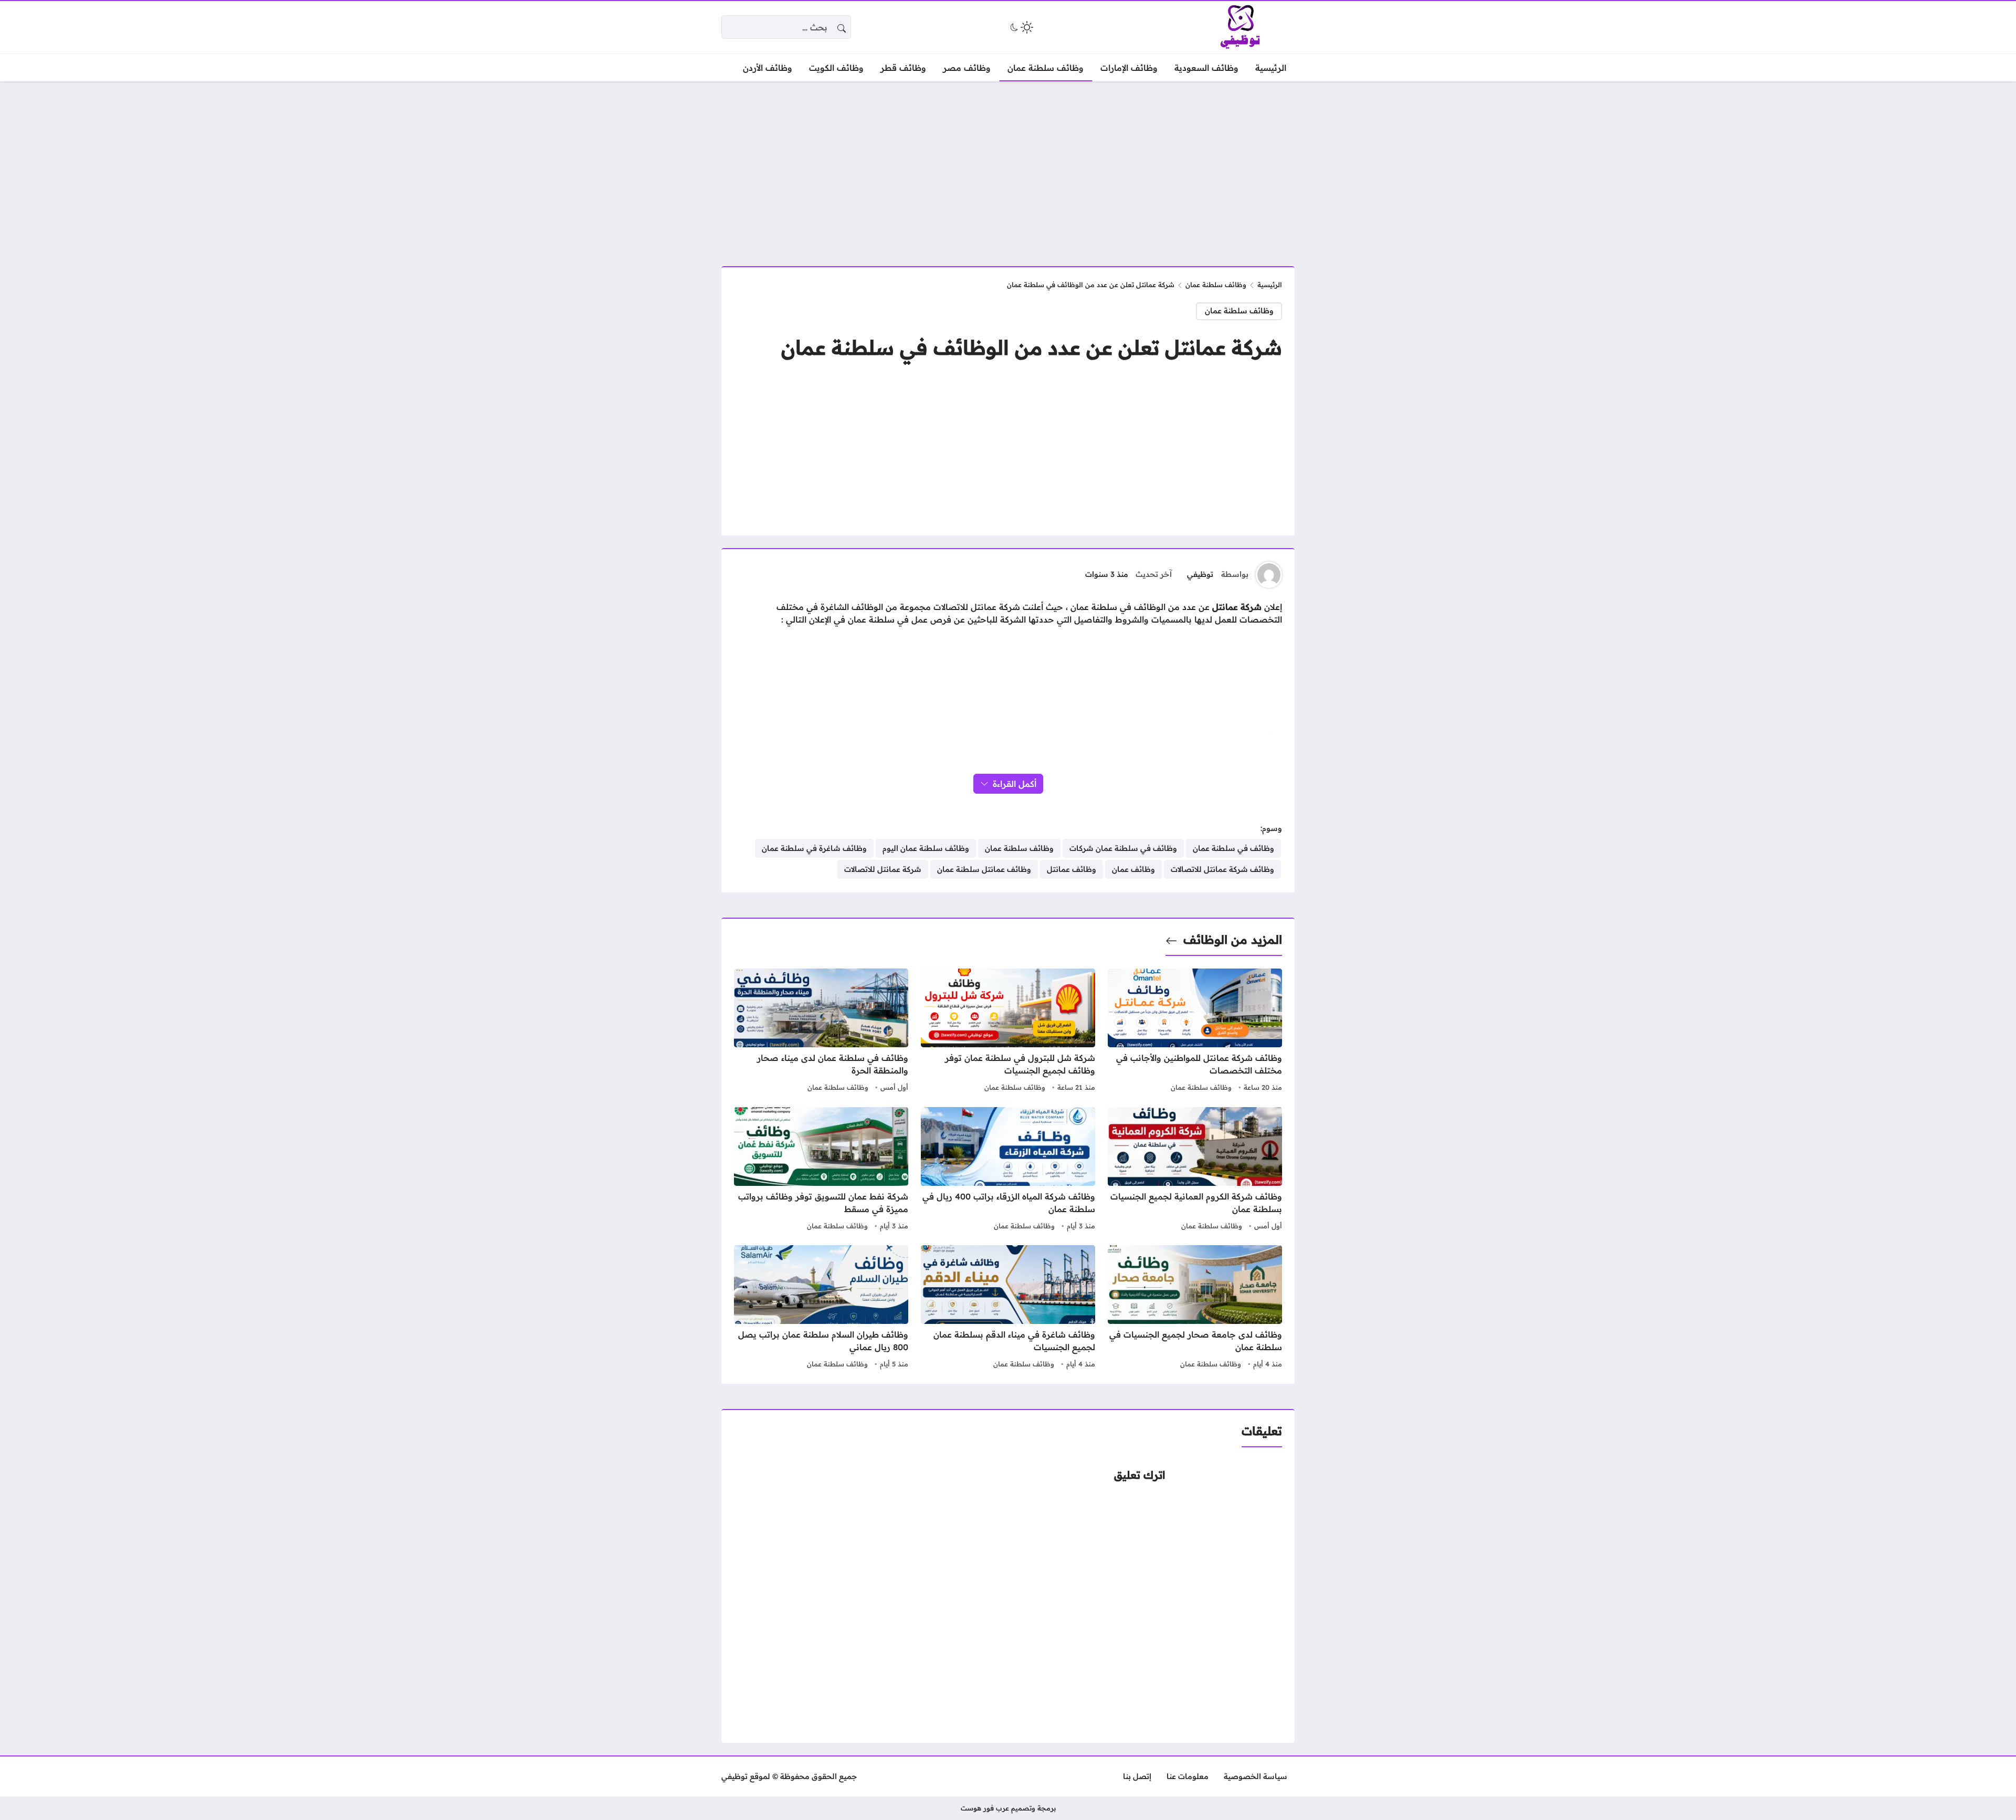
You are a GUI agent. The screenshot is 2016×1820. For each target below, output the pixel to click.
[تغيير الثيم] (1021, 27)
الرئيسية (1270, 285)
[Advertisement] (1008, 167)
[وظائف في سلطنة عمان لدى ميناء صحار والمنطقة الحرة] (821, 1032)
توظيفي (1200, 574)
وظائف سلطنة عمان (1216, 285)
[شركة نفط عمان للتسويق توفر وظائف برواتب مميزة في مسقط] (821, 1170)
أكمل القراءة (1015, 784)
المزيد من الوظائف (1233, 940)
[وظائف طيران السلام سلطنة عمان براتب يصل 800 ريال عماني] (821, 1308)
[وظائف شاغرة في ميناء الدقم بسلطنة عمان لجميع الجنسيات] (1008, 1308)
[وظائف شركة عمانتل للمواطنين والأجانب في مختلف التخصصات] (1195, 1032)
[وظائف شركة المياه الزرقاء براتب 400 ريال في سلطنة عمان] (1008, 1170)
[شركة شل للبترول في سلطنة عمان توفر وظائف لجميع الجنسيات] (1008, 1032)
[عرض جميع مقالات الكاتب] (1269, 575)
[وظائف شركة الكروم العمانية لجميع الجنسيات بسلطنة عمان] (1195, 1170)
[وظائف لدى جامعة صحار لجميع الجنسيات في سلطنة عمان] (1195, 1308)
